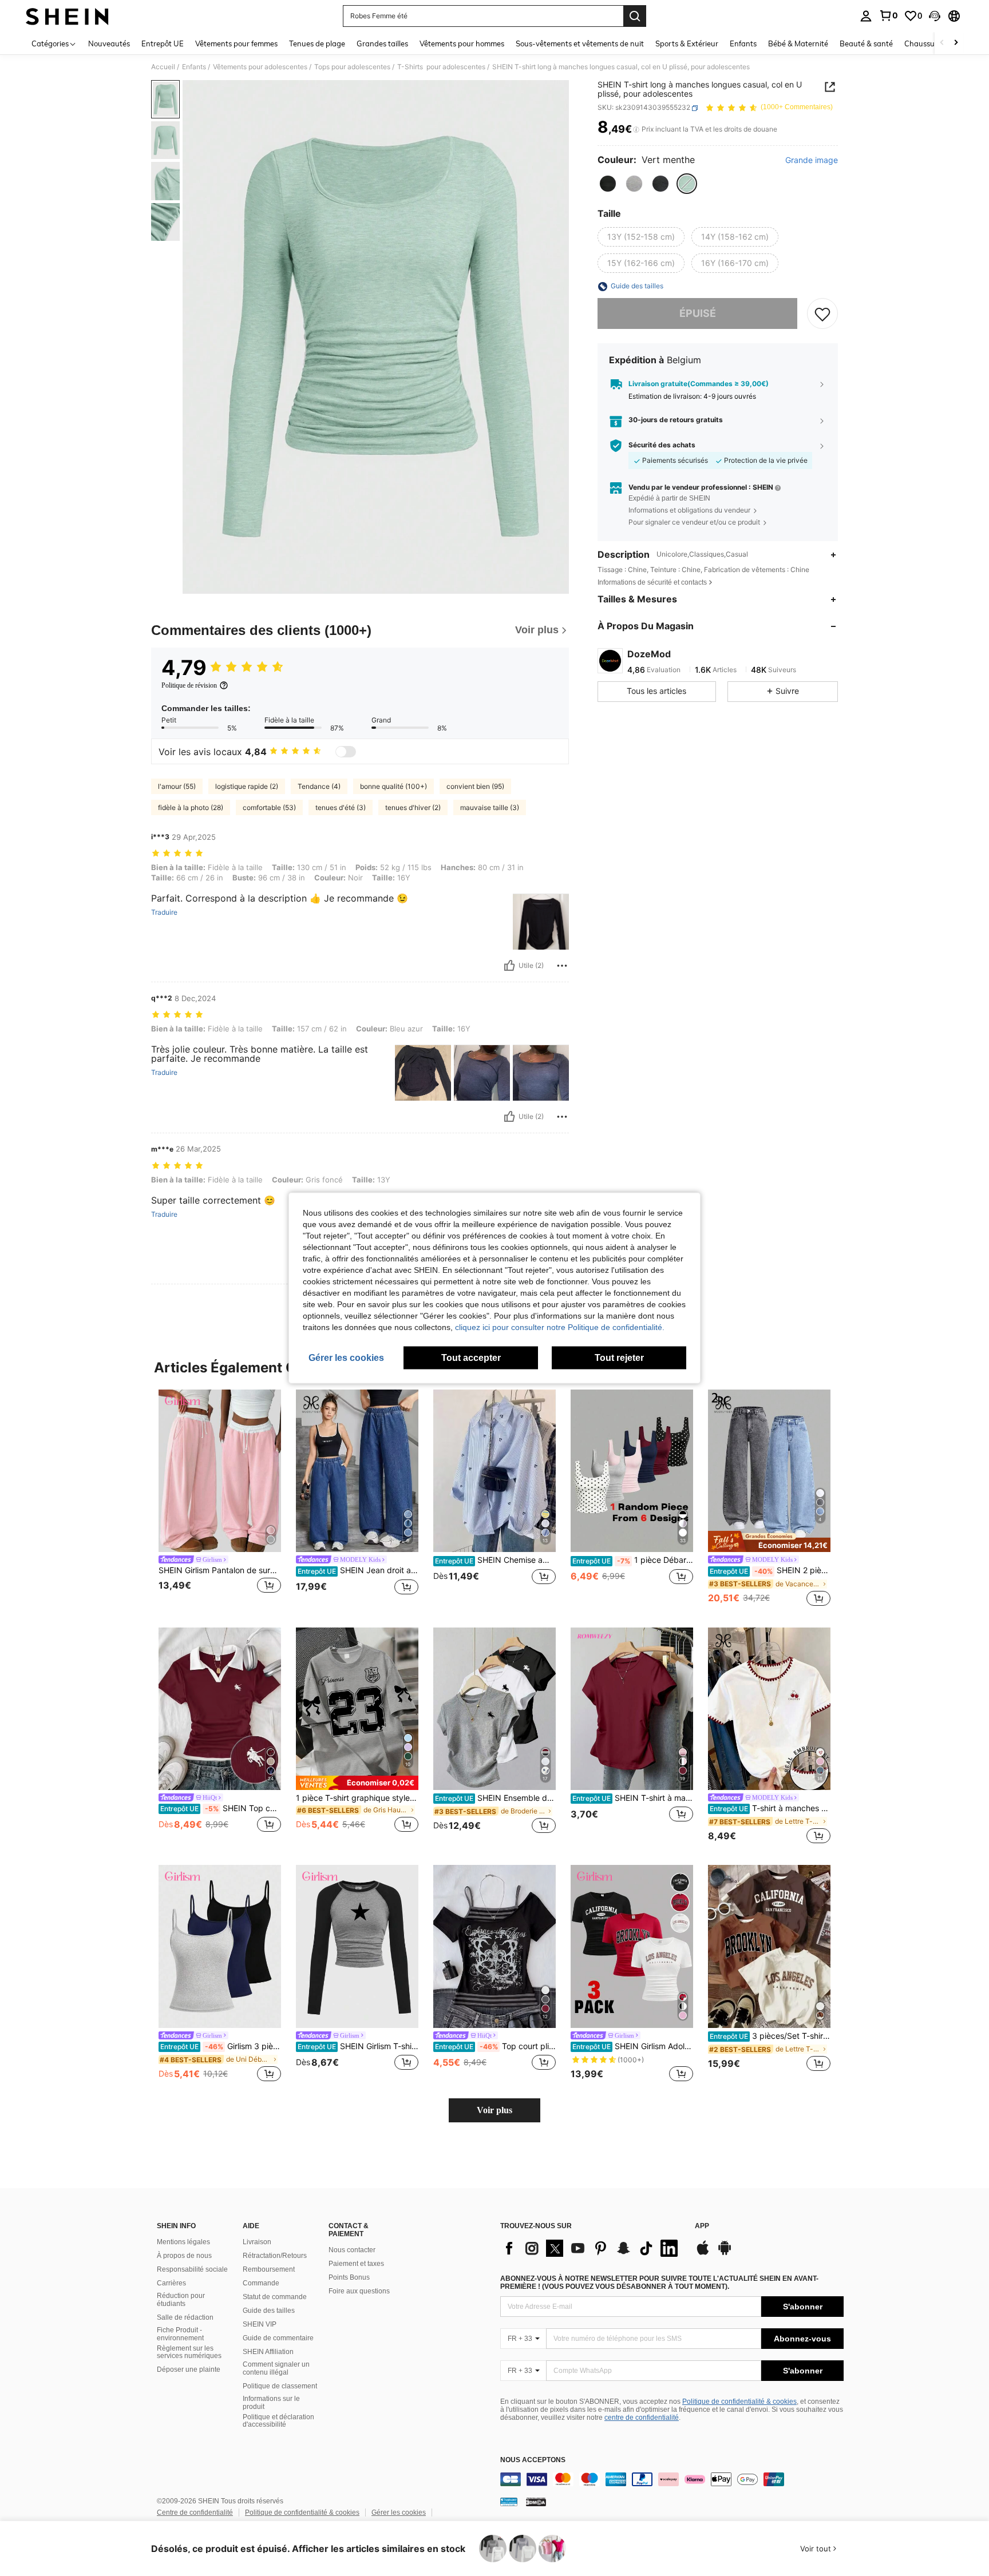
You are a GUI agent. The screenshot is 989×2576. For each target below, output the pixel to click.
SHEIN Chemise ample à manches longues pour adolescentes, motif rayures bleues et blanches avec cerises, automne (495, 1560)
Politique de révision (189, 685)
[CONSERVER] (822, 314)
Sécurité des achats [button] (662, 446)
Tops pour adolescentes (352, 67)
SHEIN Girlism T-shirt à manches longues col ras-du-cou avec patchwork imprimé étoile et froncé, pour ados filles (358, 2046)
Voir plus (494, 2110)
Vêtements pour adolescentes (260, 67)
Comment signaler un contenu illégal (276, 2368)
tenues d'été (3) (341, 807)
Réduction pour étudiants (181, 2300)
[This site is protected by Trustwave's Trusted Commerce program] (509, 2502)
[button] (935, 16)
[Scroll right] (956, 43)
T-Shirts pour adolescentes (441, 67)
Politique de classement (280, 2386)
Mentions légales (183, 2242)
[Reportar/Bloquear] (562, 966)
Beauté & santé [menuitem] (866, 43)
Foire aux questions (359, 2291)
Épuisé (698, 314)
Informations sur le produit (271, 2403)
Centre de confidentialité (195, 2513)
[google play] (725, 2253)
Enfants (194, 67)
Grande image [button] (812, 161)
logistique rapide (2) (247, 786)
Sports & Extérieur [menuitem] (687, 43)
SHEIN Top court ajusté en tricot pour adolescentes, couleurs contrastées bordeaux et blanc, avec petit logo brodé (221, 1808)
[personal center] (866, 16)
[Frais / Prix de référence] (636, 130)
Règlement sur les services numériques (189, 2352)
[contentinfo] (672, 2479)
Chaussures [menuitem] (925, 43)
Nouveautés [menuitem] (109, 43)
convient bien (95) (475, 786)
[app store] (703, 2253)
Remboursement (269, 2269)
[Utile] (509, 966)
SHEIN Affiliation (268, 2352)
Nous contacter (352, 2250)
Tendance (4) (319, 786)
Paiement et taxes (356, 2264)
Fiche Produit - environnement (180, 2334)
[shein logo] (67, 16)
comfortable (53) (269, 807)
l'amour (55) (177, 786)
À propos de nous (184, 2256)
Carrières (171, 2283)
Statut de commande (275, 2297)
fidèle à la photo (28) (191, 807)
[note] (769, 1542)
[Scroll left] (942, 43)
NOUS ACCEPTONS (533, 2460)
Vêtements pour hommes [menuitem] (462, 43)
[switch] (346, 752)
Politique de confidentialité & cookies (739, 2402)
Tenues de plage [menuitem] (317, 43)
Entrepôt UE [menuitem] (163, 43)
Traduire (164, 912)
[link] (888, 15)
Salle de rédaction (185, 2317)
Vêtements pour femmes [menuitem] (236, 43)
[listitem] (220, 1499)
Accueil (163, 67)
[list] (592, 2248)
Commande (261, 2283)
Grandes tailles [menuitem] (382, 43)
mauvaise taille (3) (490, 807)
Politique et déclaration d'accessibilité (278, 2421)
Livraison (257, 2242)
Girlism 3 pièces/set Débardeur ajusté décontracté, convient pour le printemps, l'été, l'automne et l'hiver (221, 2046)
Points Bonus (349, 2277)
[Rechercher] (635, 16)
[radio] (608, 184)
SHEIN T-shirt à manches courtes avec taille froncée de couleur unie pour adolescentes (633, 1798)
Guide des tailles (269, 2311)
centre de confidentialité (642, 2418)
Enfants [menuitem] (743, 43)
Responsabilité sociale (192, 2269)
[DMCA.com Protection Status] (536, 2502)
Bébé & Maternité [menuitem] (798, 43)
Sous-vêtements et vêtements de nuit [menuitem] (580, 43)
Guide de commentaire (278, 2338)
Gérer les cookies (399, 2513)
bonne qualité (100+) (393, 786)
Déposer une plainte (189, 2369)
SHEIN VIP (260, 2324)
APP (702, 2226)
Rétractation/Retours (275, 2256)
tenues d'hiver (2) (413, 807)
